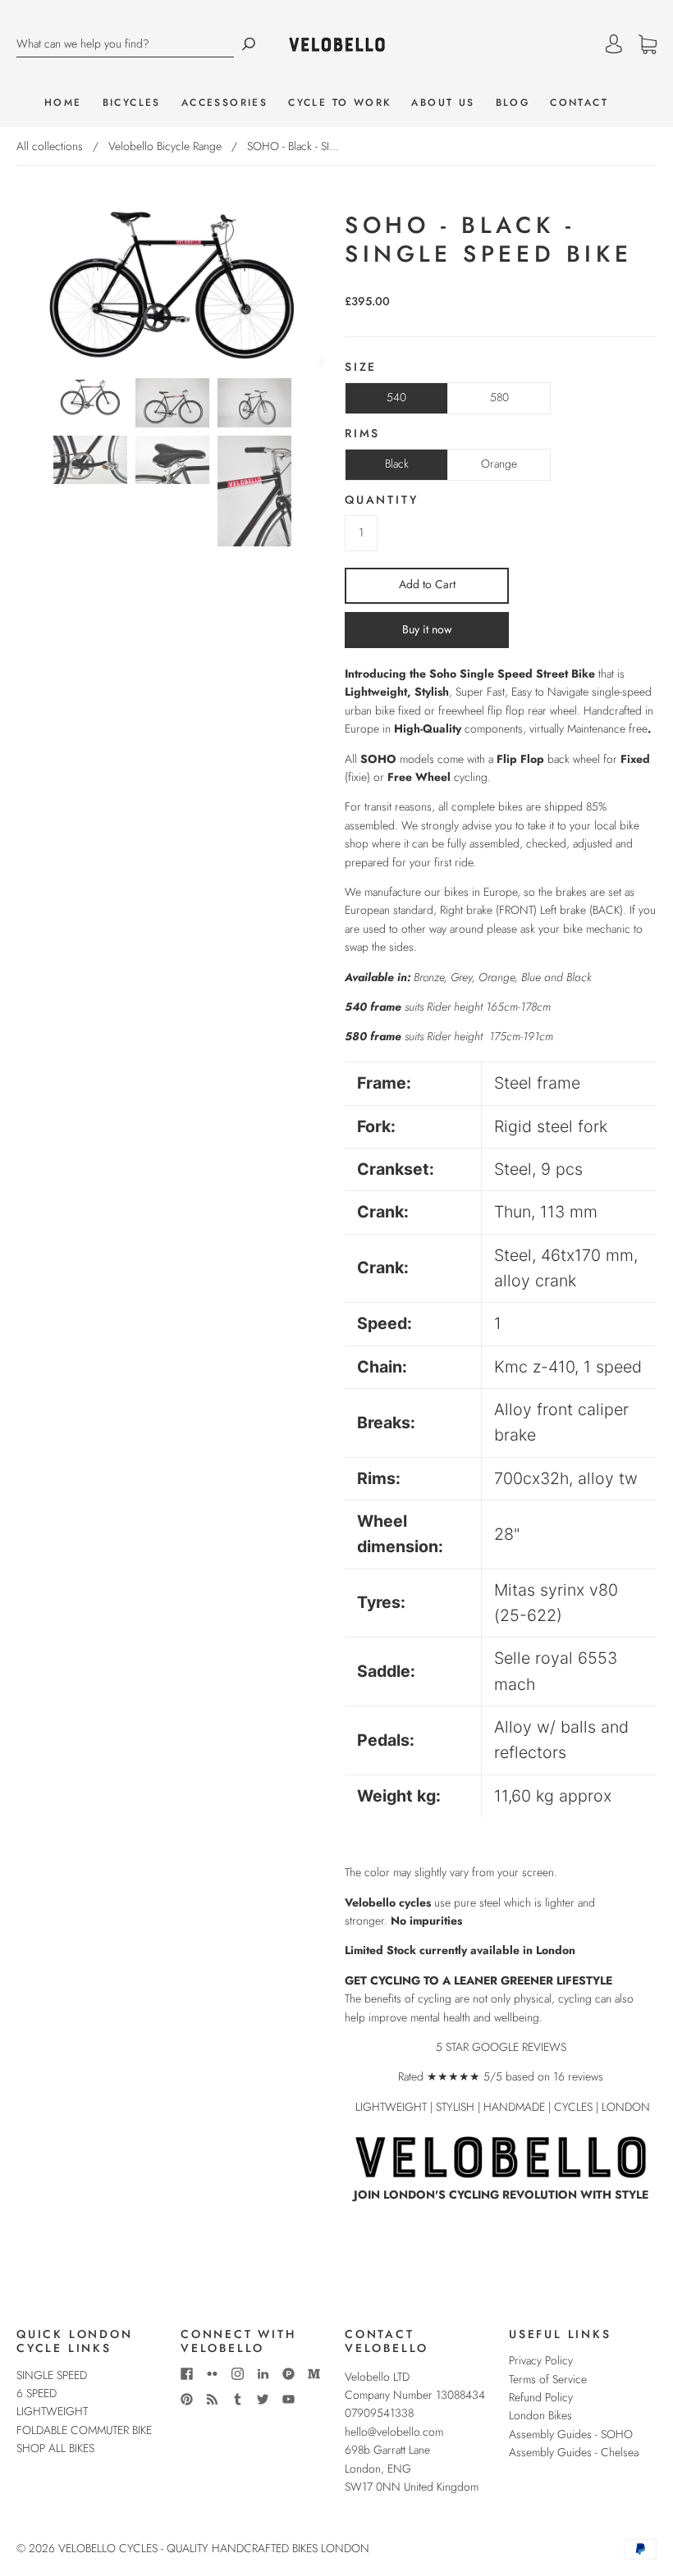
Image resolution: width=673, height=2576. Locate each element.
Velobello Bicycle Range (165, 146)
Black (397, 464)
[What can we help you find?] (125, 44)
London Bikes (540, 2415)
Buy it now (427, 629)
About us (443, 103)
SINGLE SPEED (52, 2375)
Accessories (224, 103)
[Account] (614, 44)
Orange (499, 464)
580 (499, 397)
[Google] (357, 2229)
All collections (50, 146)
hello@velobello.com (394, 2432)
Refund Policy (541, 2397)
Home (63, 103)
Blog (513, 103)
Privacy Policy (541, 2360)
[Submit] (249, 44)
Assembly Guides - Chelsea (574, 2452)
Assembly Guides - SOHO (571, 2434)
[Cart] (648, 44)
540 (396, 397)
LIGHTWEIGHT (52, 2411)
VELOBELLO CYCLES (108, 2548)
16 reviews (578, 2076)
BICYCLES (132, 103)
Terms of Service (548, 2379)
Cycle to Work (339, 103)
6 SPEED (37, 2393)
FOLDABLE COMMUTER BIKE (84, 2430)
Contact (579, 103)
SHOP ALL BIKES (55, 2448)
